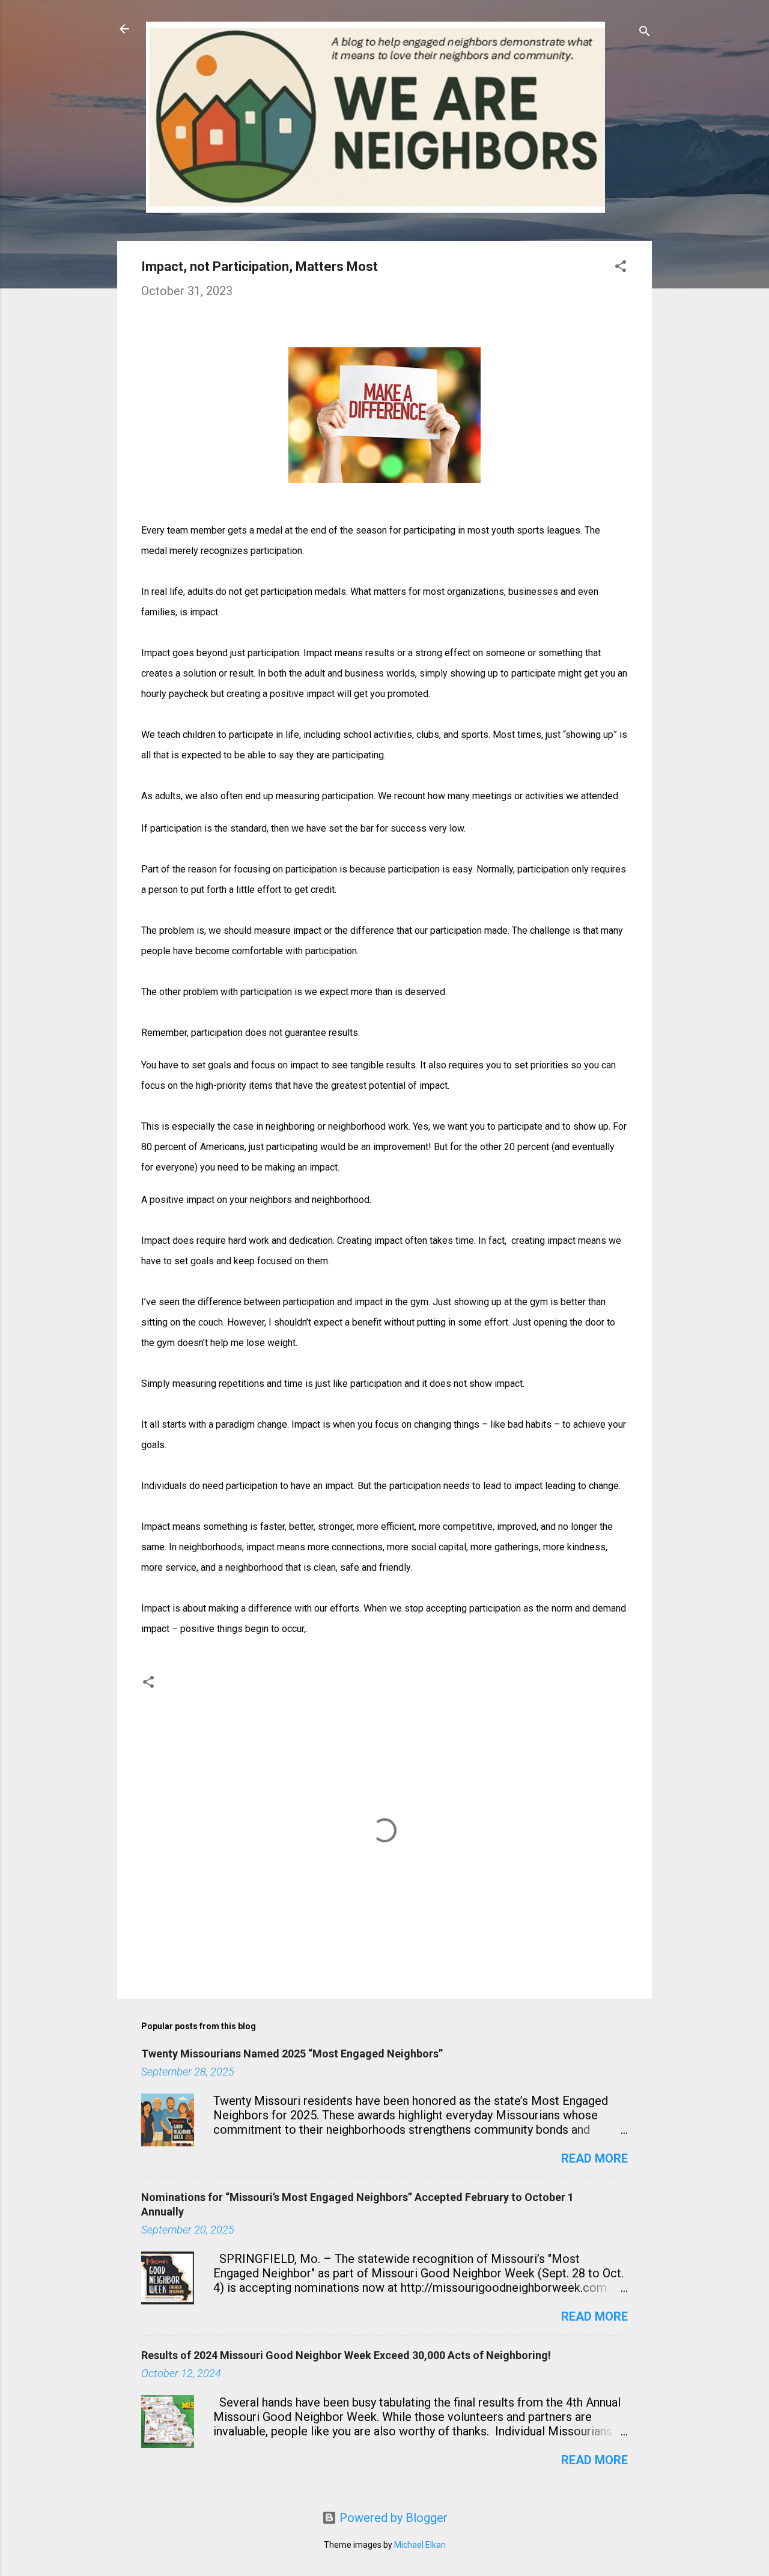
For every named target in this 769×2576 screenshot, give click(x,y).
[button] (621, 268)
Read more (594, 2158)
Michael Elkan (420, 2545)
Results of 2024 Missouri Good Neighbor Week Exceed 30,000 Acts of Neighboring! (346, 2355)
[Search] (645, 33)
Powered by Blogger (392, 2518)
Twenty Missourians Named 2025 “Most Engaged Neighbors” (292, 2054)
